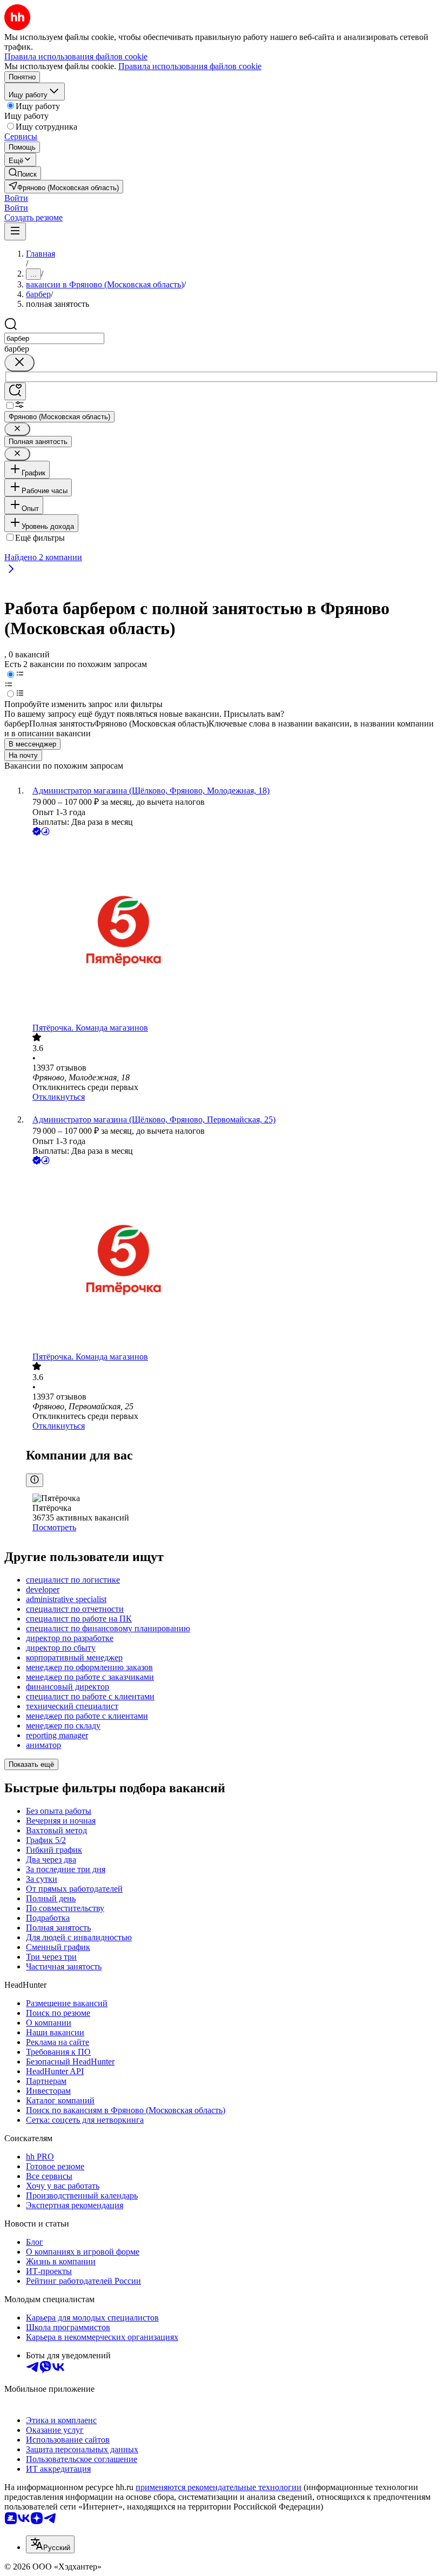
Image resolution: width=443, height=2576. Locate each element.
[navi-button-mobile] (15, 231)
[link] (23, 173)
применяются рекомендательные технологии (219, 2487)
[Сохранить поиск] (15, 391)
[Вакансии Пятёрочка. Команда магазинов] (232, 930)
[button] (16, 198)
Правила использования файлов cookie (190, 66)
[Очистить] (19, 363)
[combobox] (54, 338)
